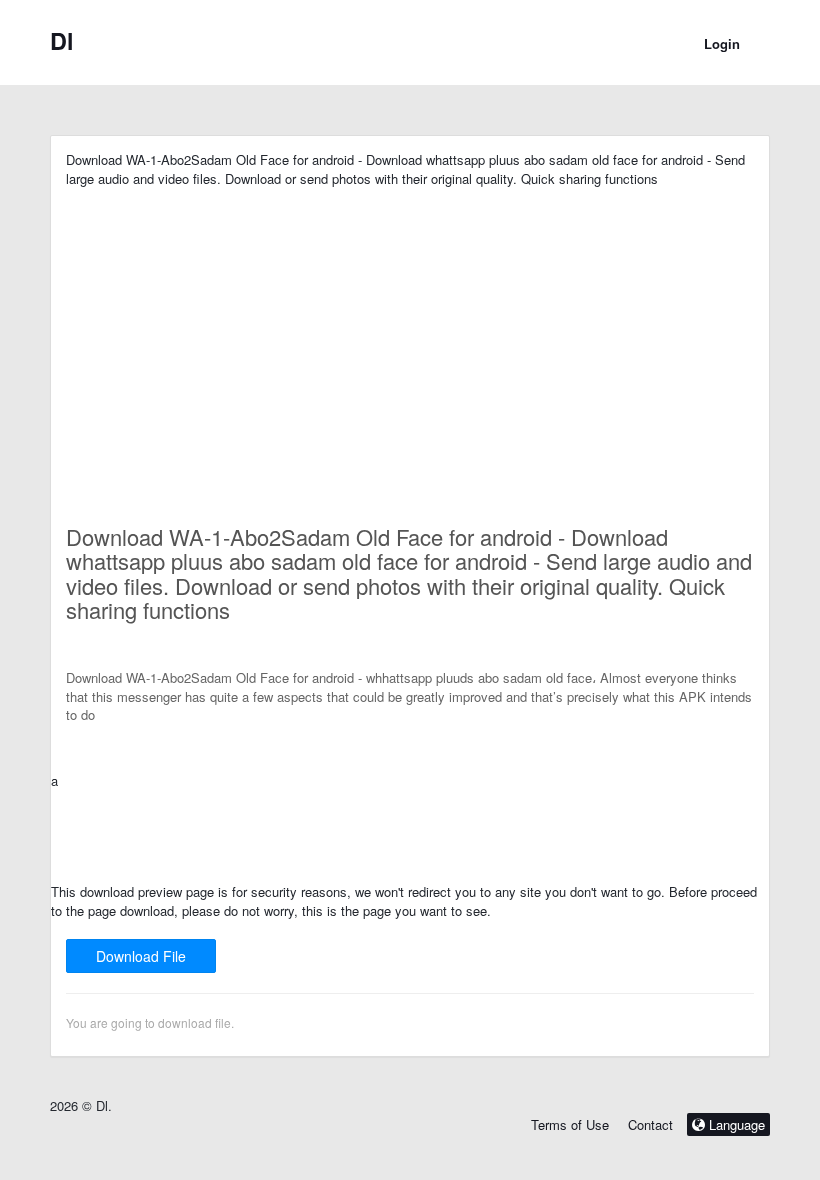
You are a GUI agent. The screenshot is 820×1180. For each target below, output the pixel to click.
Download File (141, 956)
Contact (650, 1124)
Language (735, 1124)
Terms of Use (570, 1124)
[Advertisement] (410, 328)
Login (722, 43)
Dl (62, 40)
